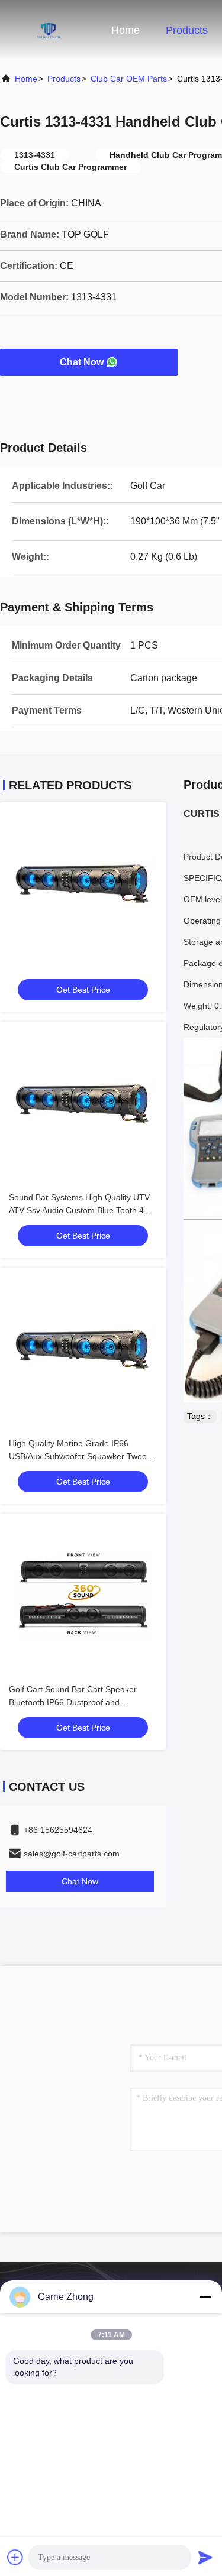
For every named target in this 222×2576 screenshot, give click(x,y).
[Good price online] (83, 884)
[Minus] (205, 2297)
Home (126, 30)
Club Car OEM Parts (129, 79)
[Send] (205, 2557)
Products (187, 30)
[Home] (47, 30)
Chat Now (82, 362)
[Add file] (15, 2557)
